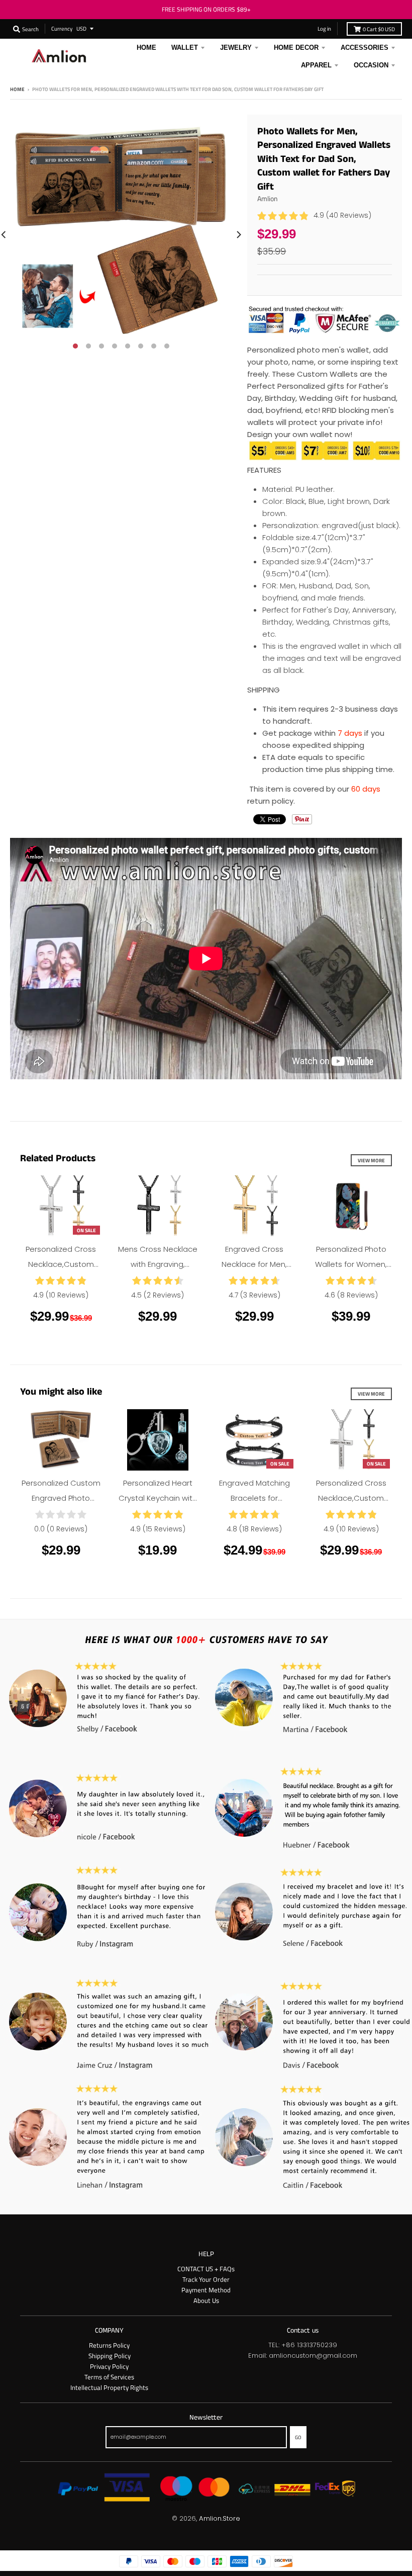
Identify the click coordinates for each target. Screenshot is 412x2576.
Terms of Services (109, 2377)
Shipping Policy (110, 2356)
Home (17, 89)
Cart (379, 29)
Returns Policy (109, 2345)
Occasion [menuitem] (371, 65)
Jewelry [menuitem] (236, 48)
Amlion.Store (220, 2518)
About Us (206, 2300)
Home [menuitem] (146, 48)
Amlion (268, 198)
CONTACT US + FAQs (206, 2269)
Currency (62, 28)
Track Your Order (206, 2279)
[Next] (238, 235)
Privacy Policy (109, 2366)
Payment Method (206, 2290)
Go (298, 2437)
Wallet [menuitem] (185, 48)
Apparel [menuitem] (316, 65)
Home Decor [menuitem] (296, 48)
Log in (324, 28)
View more (371, 1160)
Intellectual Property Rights (109, 2387)
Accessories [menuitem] (365, 48)
